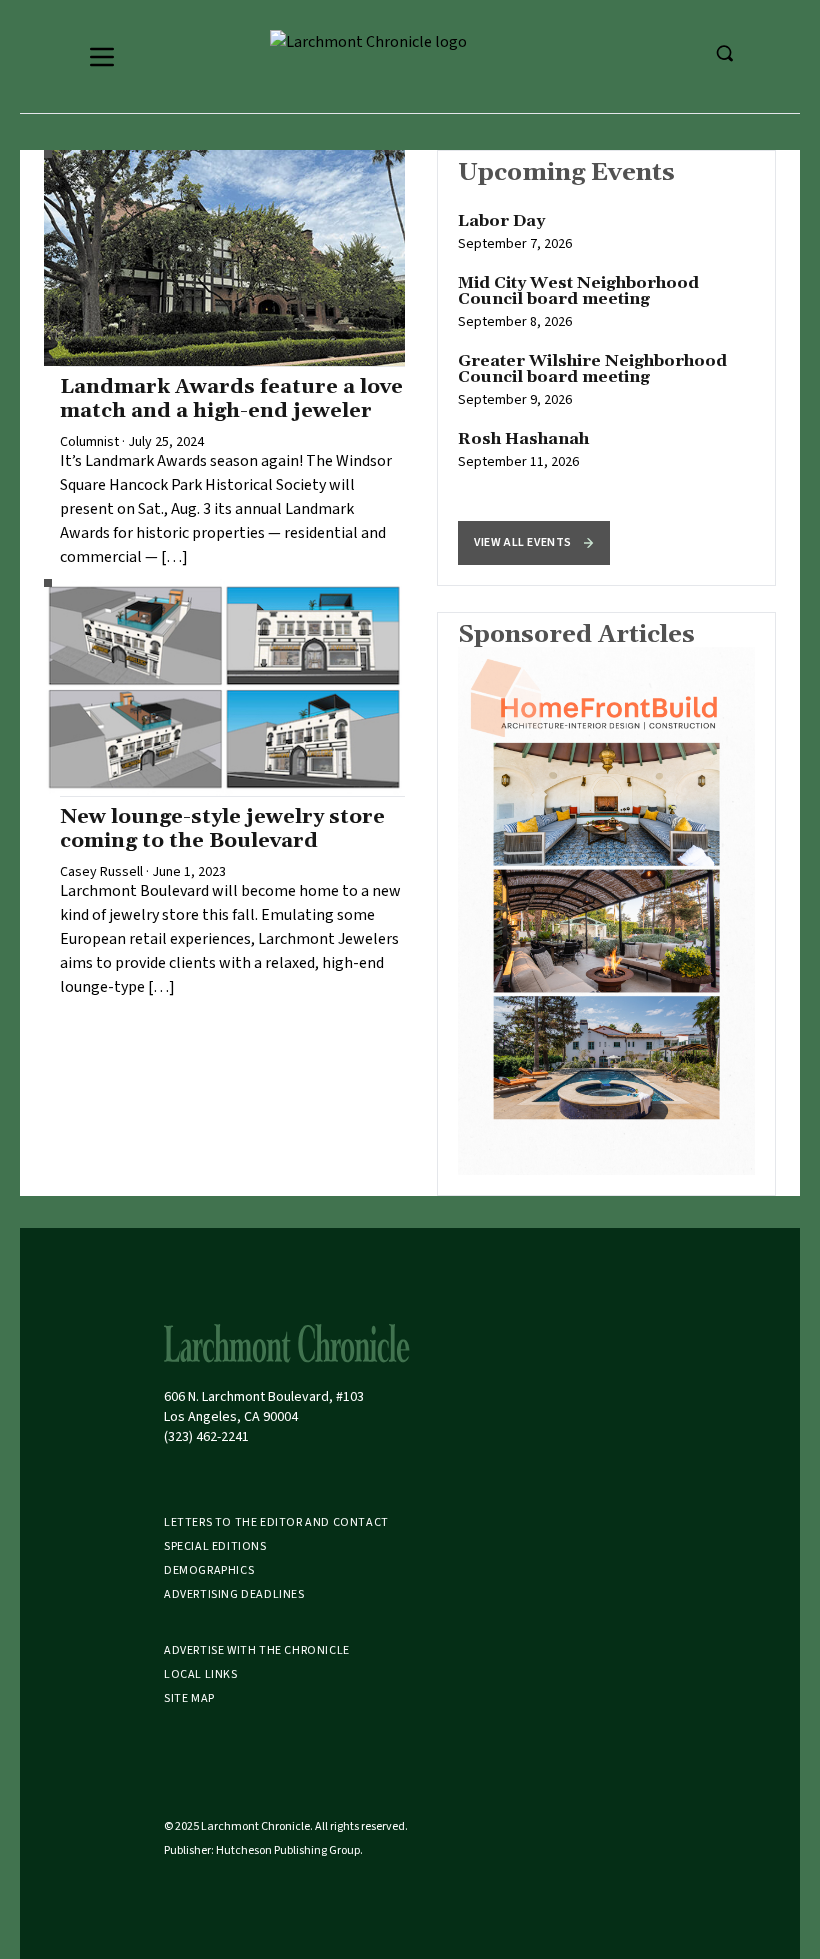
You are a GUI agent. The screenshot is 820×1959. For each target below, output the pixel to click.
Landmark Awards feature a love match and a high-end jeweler (231, 399)
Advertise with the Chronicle (257, 1650)
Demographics (209, 1570)
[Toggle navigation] (102, 57)
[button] (534, 543)
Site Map (189, 1698)
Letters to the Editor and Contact (276, 1522)
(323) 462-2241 (206, 1437)
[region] (606, 368)
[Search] (724, 53)
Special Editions (215, 1546)
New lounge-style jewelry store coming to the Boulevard (222, 829)
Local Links (201, 1674)
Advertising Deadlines (234, 1594)
